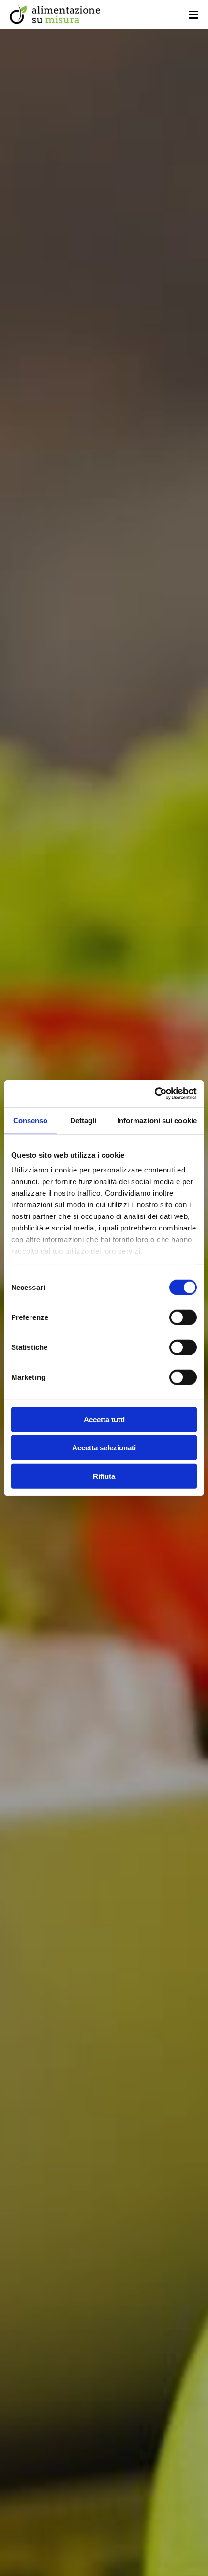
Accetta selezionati (104, 1448)
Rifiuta (104, 1476)
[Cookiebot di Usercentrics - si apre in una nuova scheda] (155, 1094)
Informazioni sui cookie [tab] (157, 1120)
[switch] (183, 1317)
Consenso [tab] (30, 1120)
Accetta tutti (104, 1419)
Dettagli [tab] (83, 1120)
